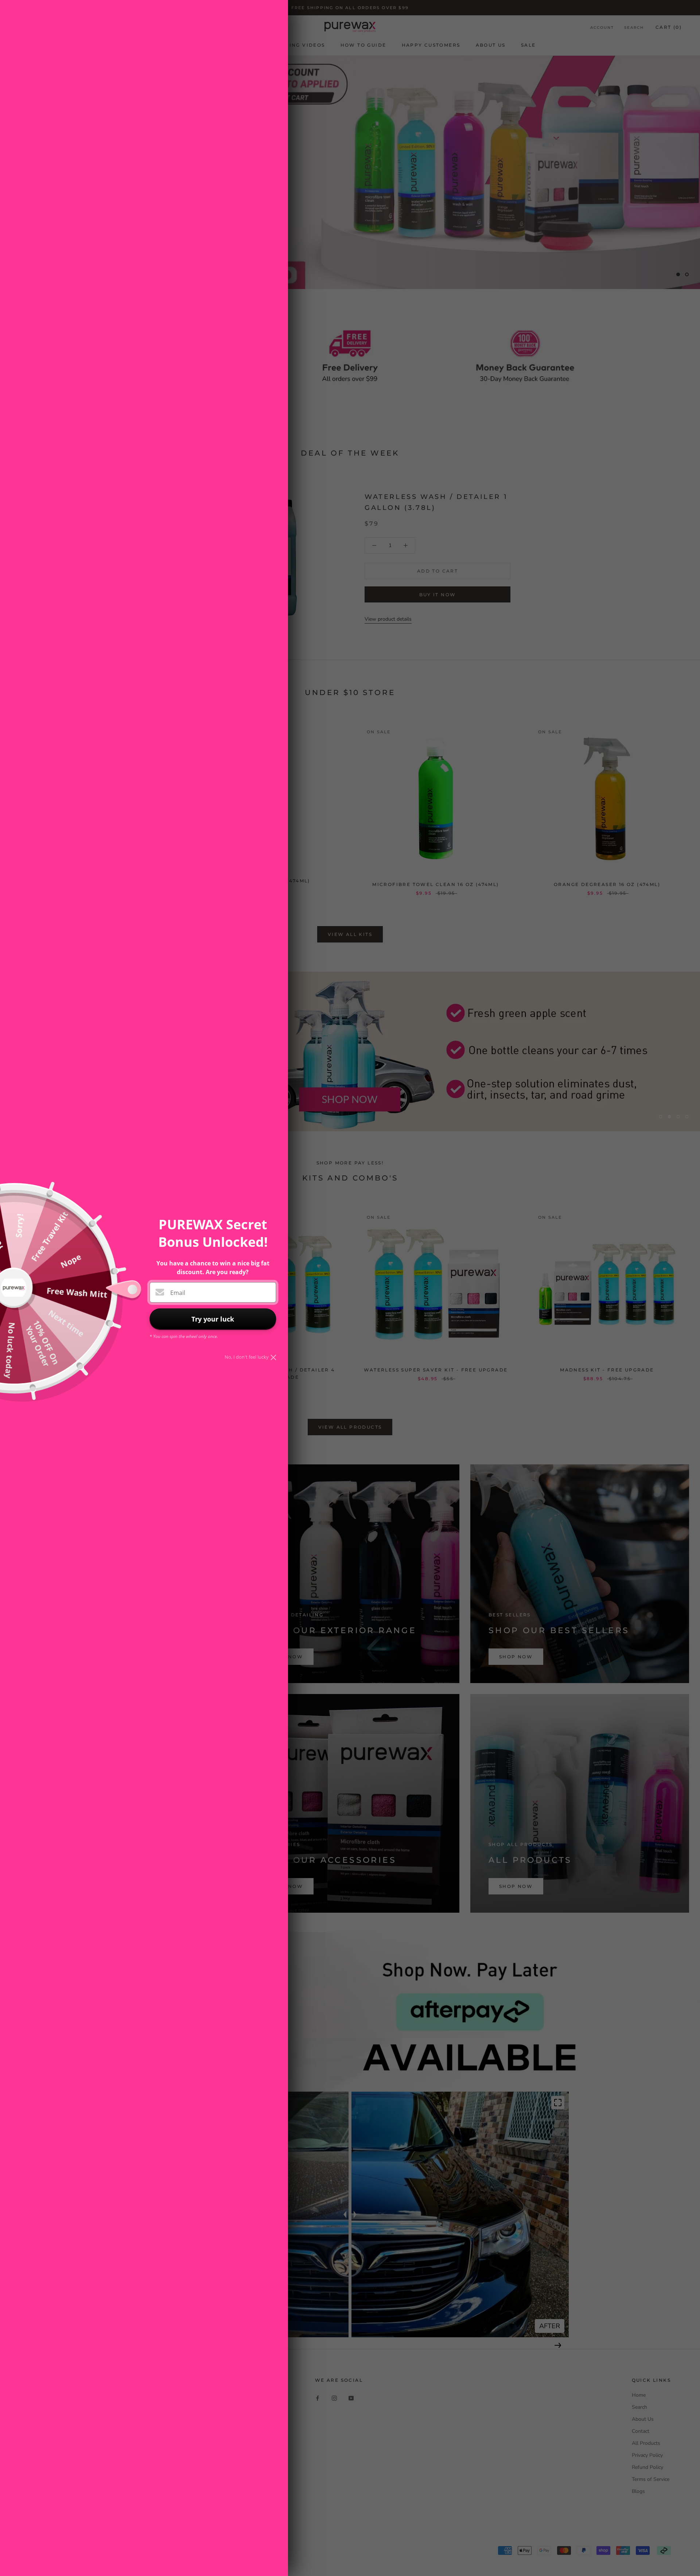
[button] (558, 1413)
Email (178, 1293)
